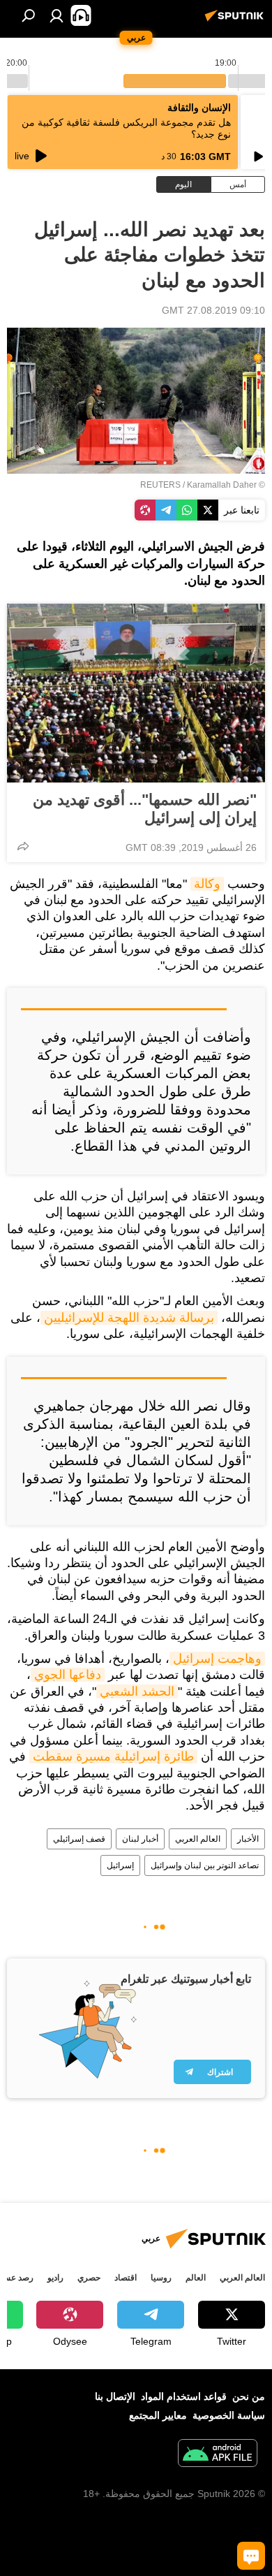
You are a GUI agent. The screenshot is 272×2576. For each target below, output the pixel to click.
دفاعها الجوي (68, 1675)
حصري (89, 2278)
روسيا (161, 2278)
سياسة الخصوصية (229, 2415)
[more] (23, 846)
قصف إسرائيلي (79, 1839)
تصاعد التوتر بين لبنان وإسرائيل (205, 1865)
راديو (55, 2278)
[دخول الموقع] (56, 15)
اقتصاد (126, 2278)
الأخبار (248, 1839)
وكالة (207, 884)
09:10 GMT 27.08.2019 (213, 310)
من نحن (249, 2396)
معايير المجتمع (158, 2415)
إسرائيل (120, 1865)
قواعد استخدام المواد (184, 2396)
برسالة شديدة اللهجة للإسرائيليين (129, 1318)
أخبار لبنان (140, 1839)
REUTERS (160, 485)
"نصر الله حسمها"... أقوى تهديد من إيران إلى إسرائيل (145, 809)
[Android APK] (218, 2455)
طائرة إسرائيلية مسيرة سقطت (113, 1756)
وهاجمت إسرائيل (217, 1659)
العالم (196, 2278)
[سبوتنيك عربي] (236, 21)
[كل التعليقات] (251, 2556)
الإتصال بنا (115, 2396)
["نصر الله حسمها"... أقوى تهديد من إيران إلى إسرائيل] (136, 693)
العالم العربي (198, 1839)
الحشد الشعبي (137, 1691)
